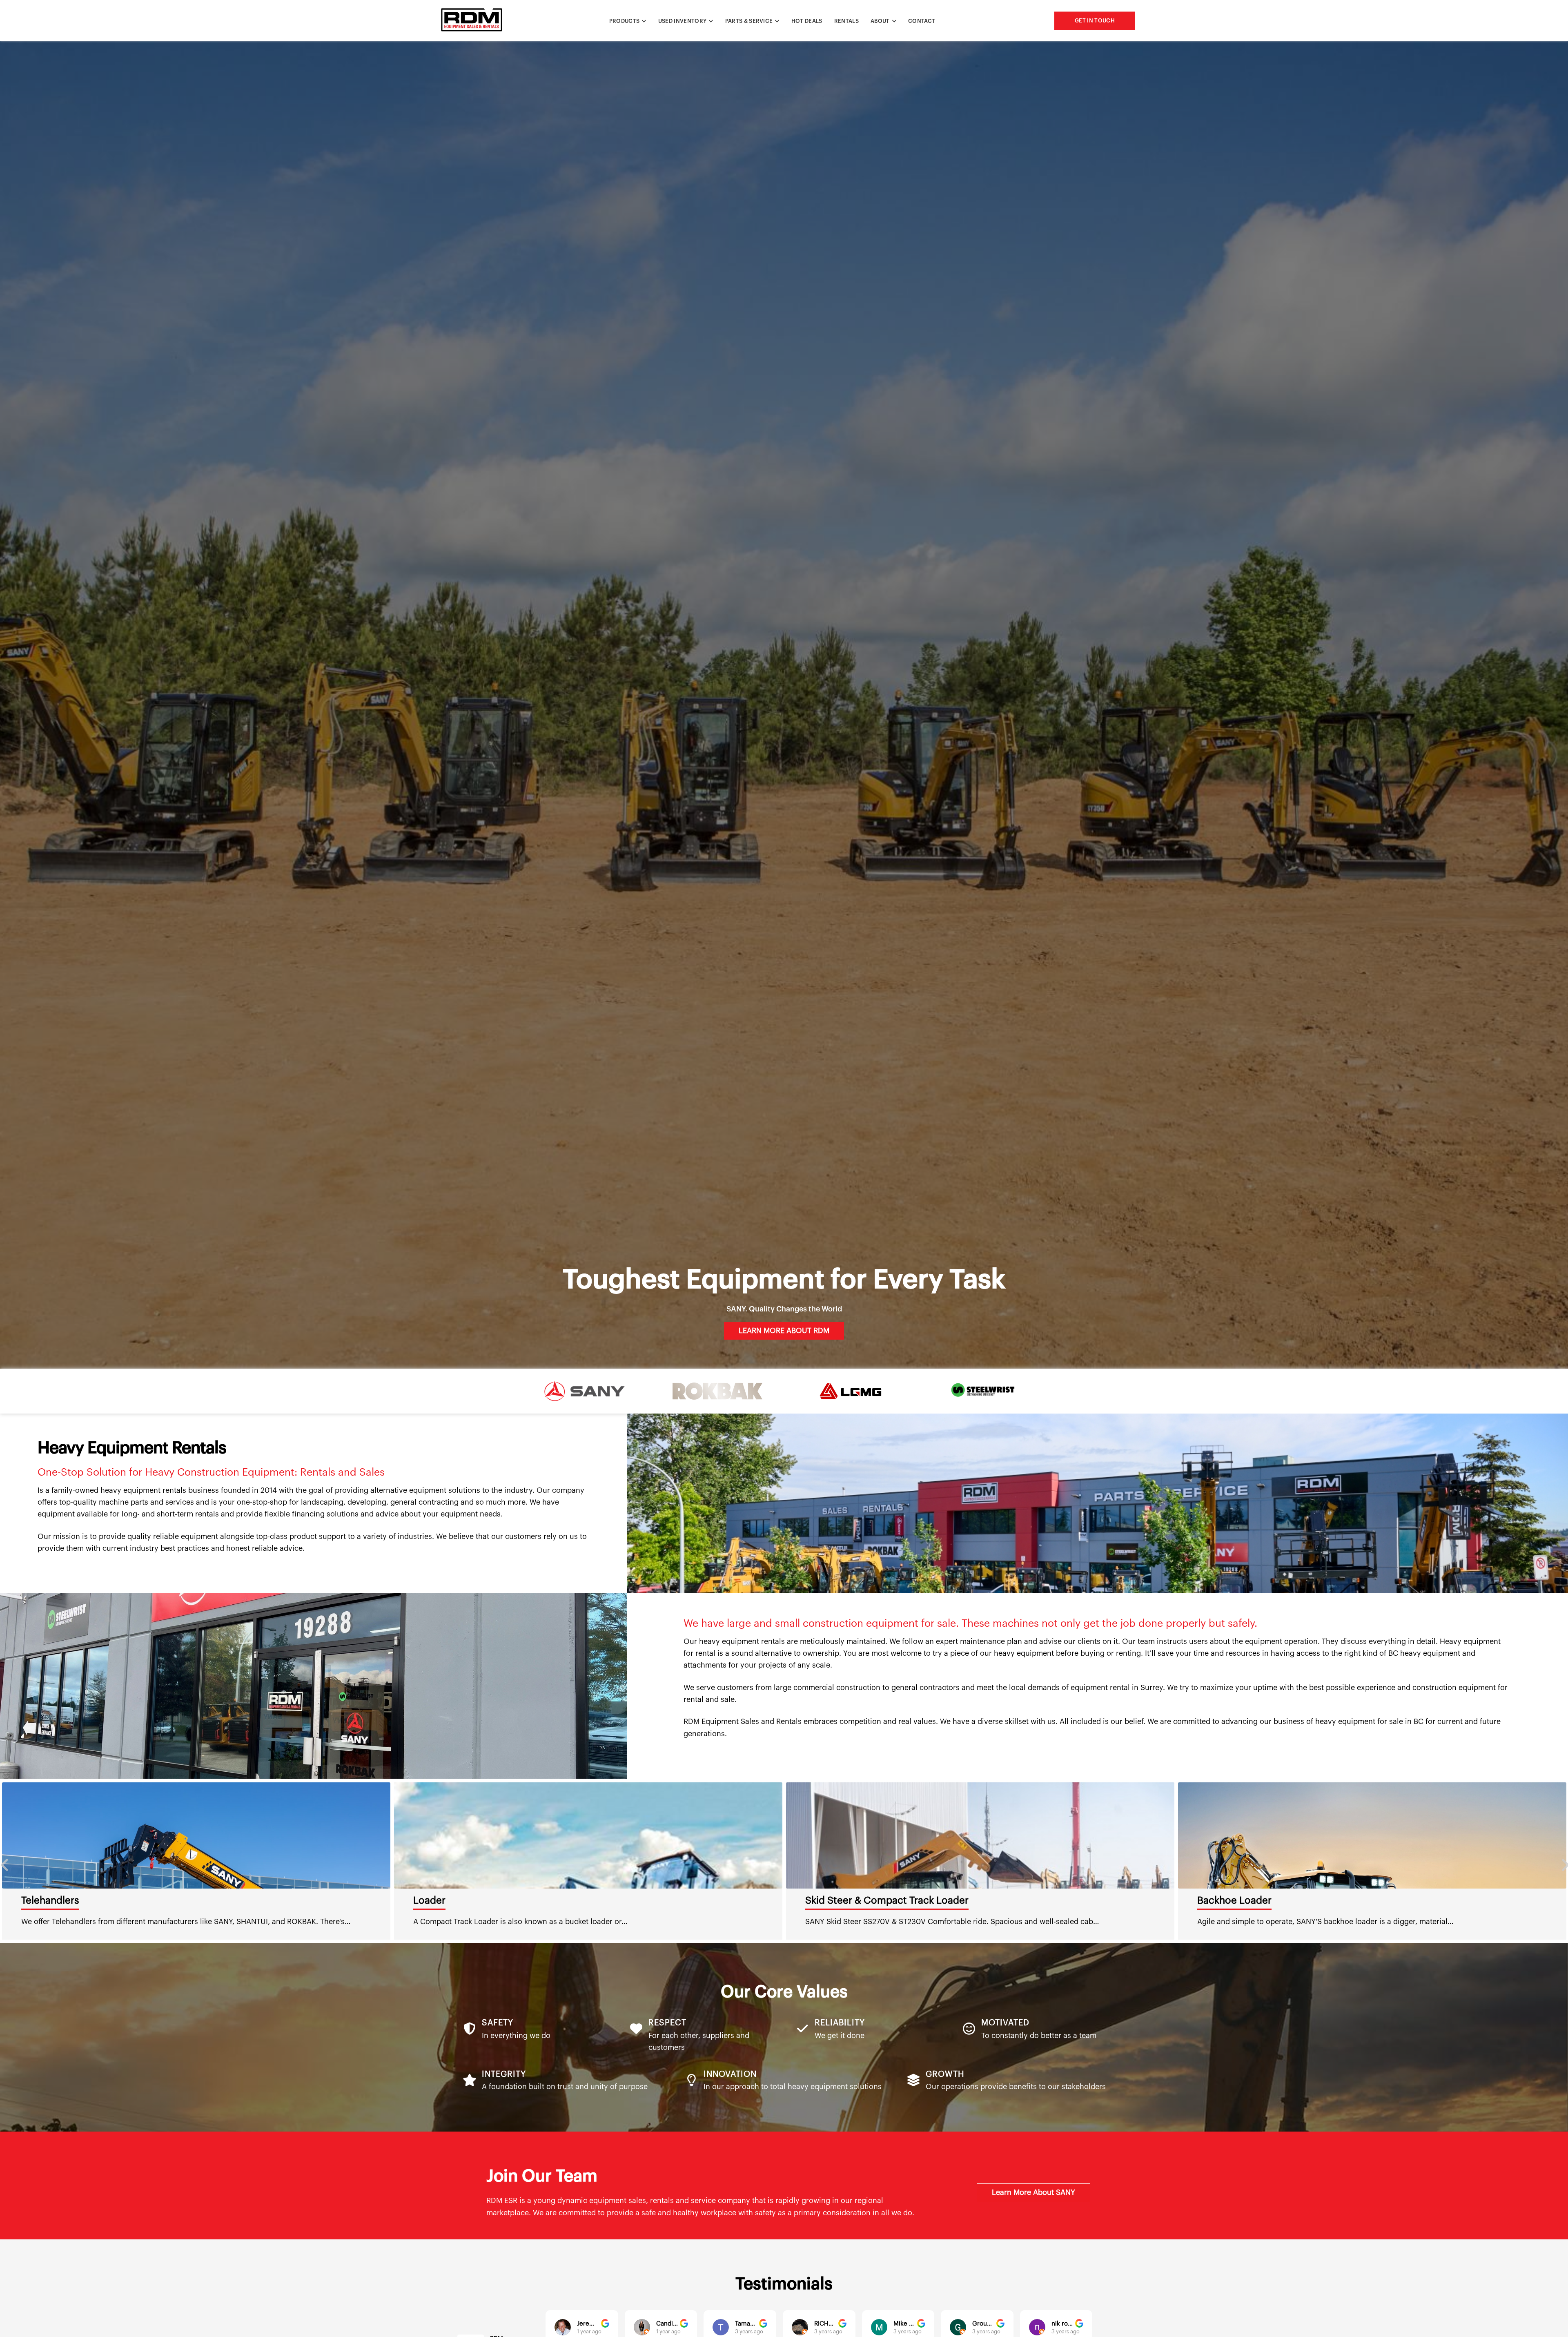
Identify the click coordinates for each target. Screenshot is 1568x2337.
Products (625, 21)
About (880, 21)
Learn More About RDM (784, 1331)
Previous (4, 1861)
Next (1564, 1861)
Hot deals (807, 21)
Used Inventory (683, 21)
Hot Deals (44, 1900)
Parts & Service (749, 21)
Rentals (846, 21)
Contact (922, 21)
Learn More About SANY (1033, 2192)
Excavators (1223, 1900)
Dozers (429, 1900)
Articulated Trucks (847, 1900)
